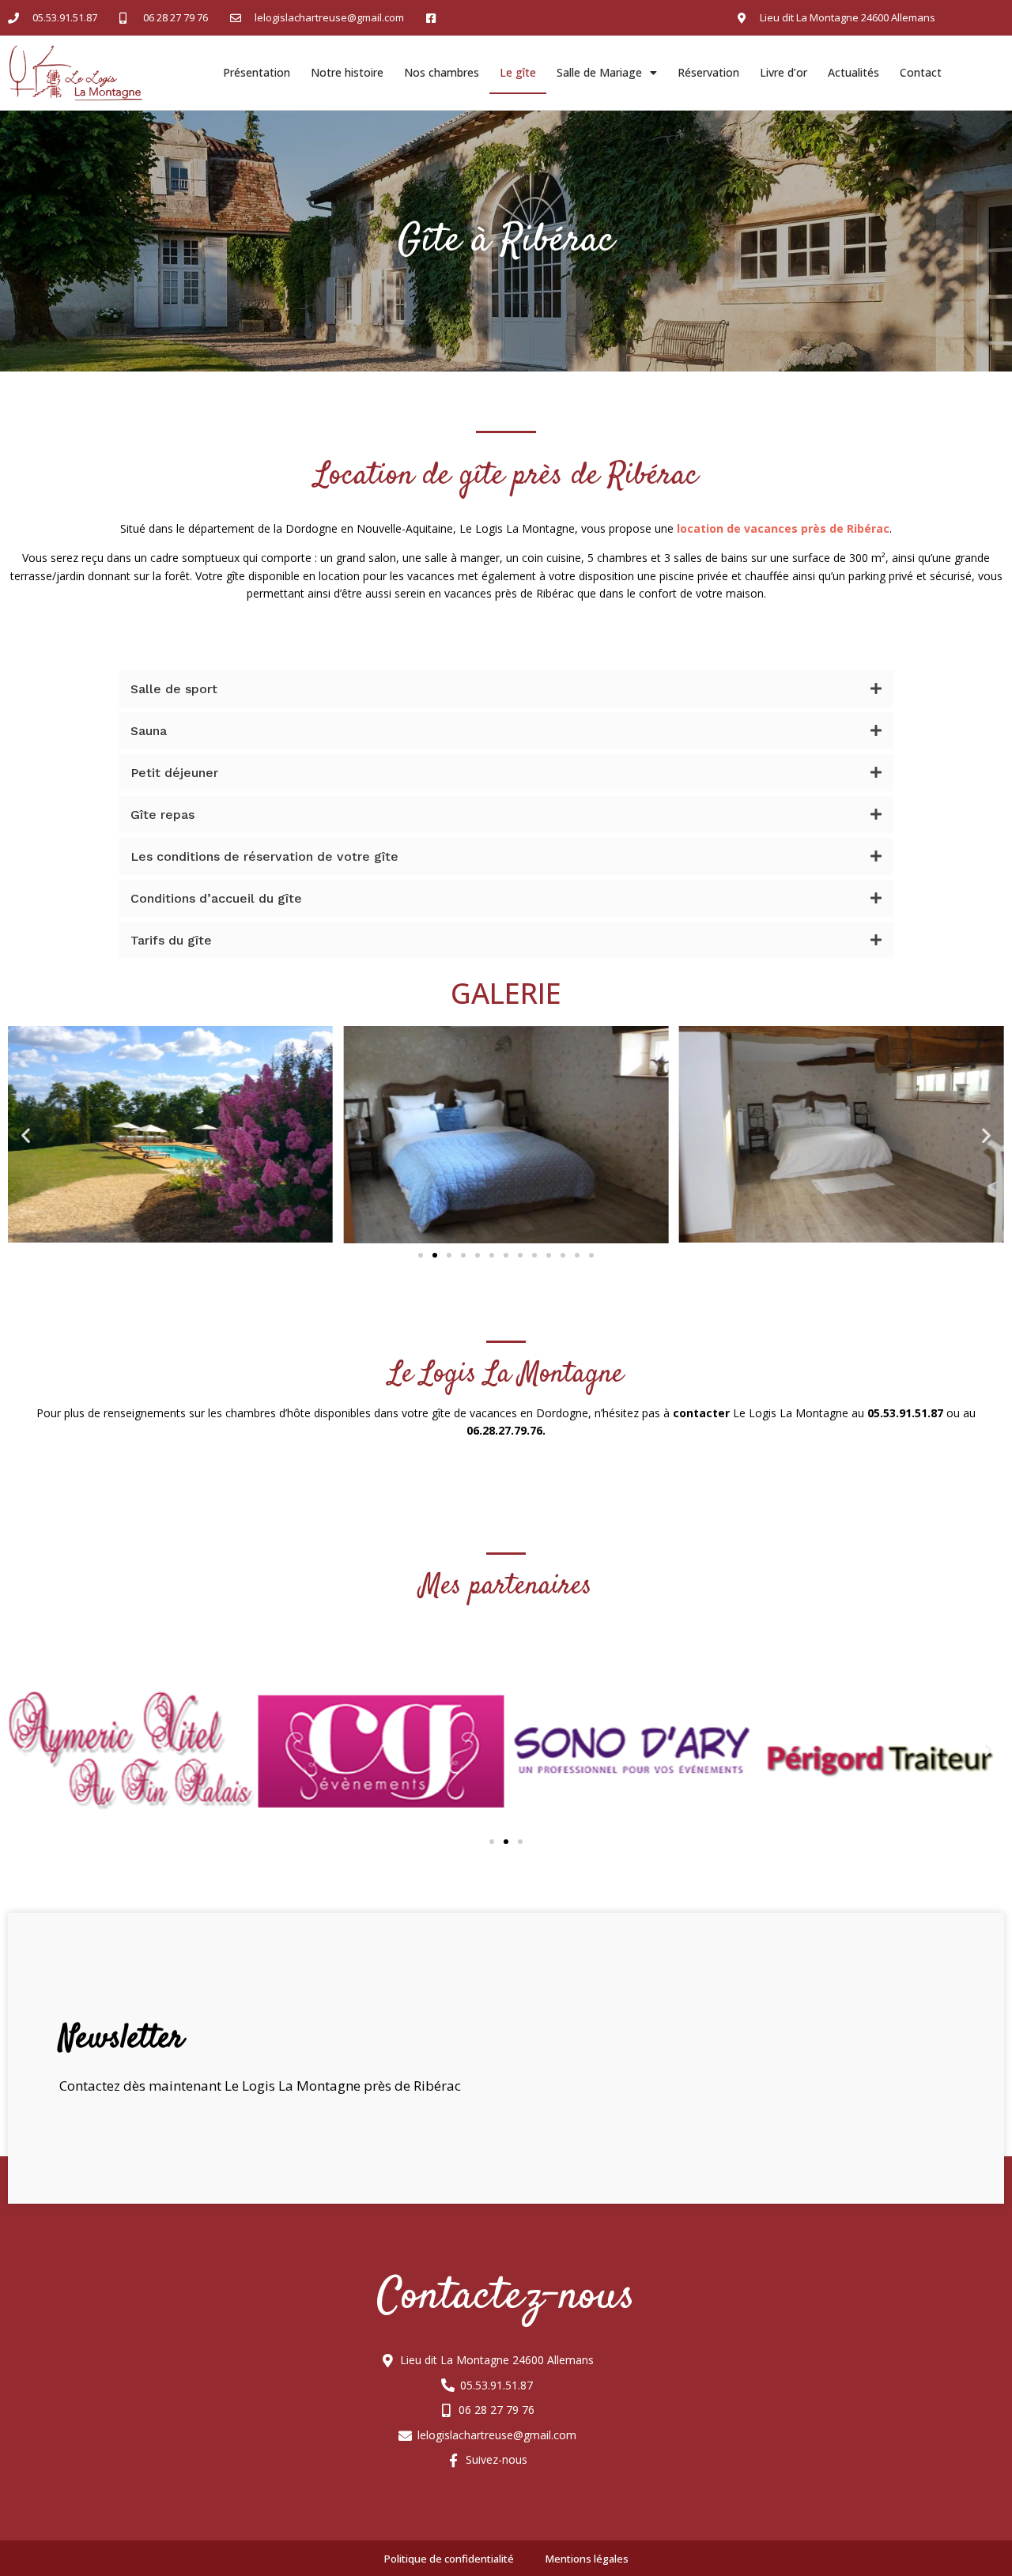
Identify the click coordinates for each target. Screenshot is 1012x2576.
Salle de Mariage (599, 72)
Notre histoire (347, 72)
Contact (921, 72)
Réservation (708, 72)
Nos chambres (442, 72)
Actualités (853, 72)
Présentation (257, 72)
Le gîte (518, 72)
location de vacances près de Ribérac (783, 528)
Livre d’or (784, 72)
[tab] (506, 689)
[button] (421, 1255)
